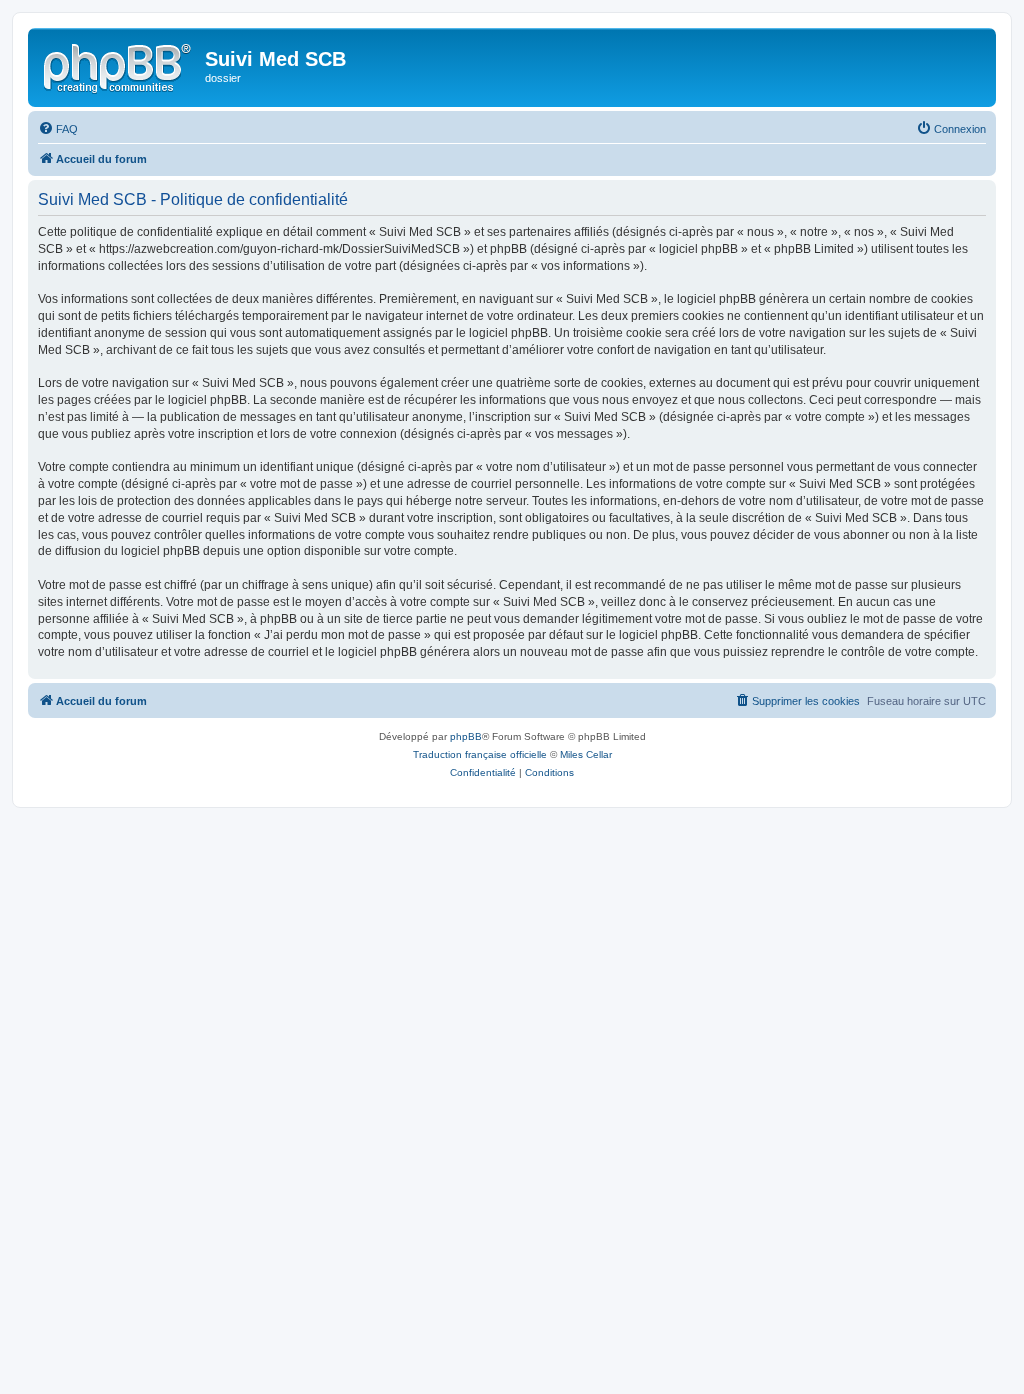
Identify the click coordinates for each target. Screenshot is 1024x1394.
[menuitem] (58, 129)
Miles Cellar (586, 754)
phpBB (466, 736)
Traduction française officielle (480, 754)
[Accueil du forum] (119, 65)
